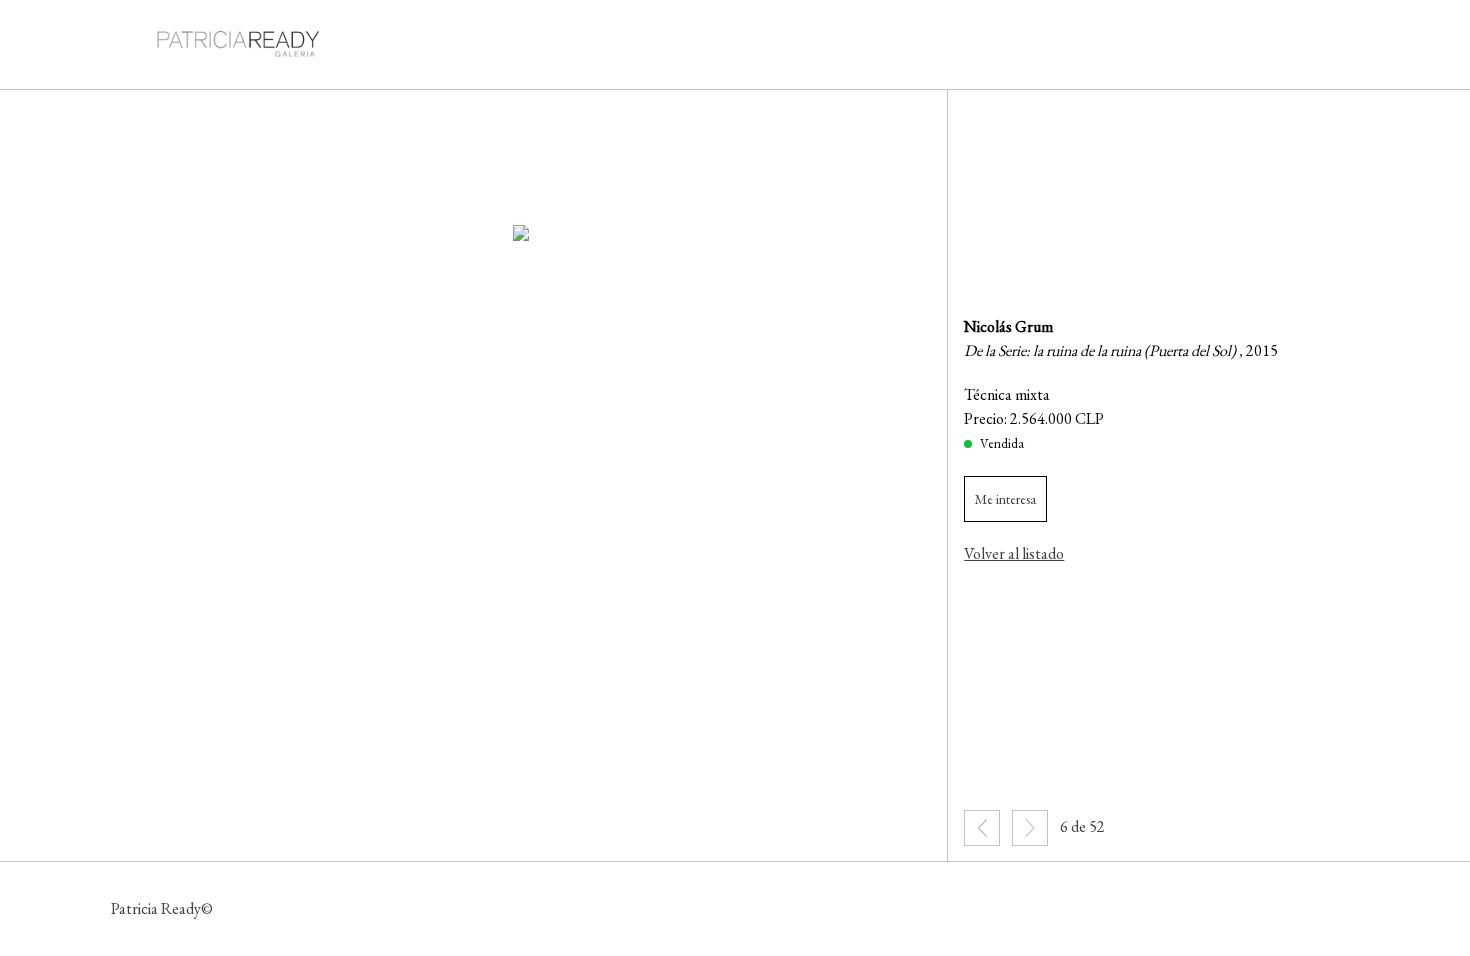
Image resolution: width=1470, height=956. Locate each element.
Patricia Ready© (162, 908)
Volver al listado (1014, 553)
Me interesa (1005, 499)
